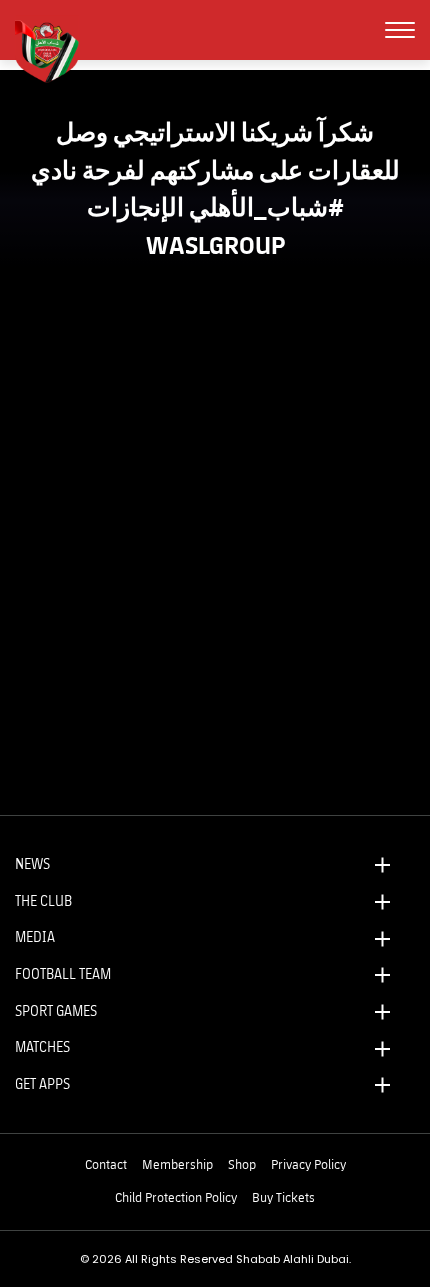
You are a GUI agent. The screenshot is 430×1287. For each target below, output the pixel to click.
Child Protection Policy (176, 1197)
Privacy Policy (308, 1164)
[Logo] (55, 49)
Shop (242, 1164)
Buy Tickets (283, 1197)
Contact (106, 1164)
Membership (177, 1164)
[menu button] (400, 30)
